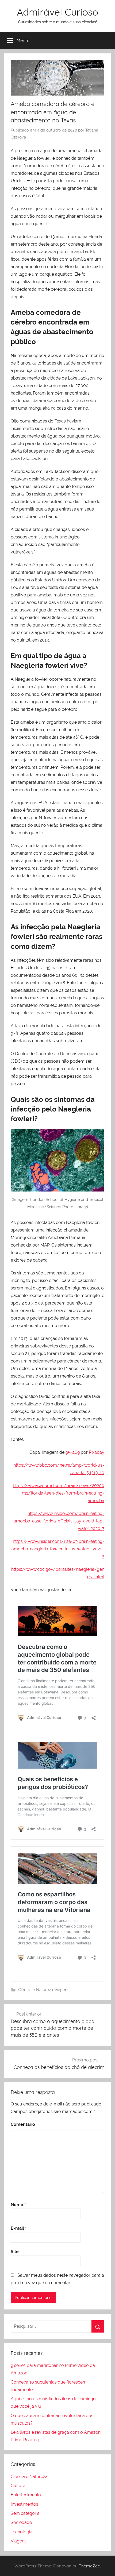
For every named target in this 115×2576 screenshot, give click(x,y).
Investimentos (24, 2504)
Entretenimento (26, 2495)
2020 (95, 1529)
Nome (18, 2205)
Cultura (18, 2486)
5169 (75, 1452)
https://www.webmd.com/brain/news (51, 1486)
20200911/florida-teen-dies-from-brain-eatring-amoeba (63, 1493)
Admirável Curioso (57, 12)
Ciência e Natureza (36, 1990)
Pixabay (97, 1452)
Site (15, 2252)
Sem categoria (25, 2513)
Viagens (62, 1990)
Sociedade (21, 2522)
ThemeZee (89, 2566)
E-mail (19, 2228)
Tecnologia (22, 2532)
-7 (102, 1529)
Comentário (23, 2124)
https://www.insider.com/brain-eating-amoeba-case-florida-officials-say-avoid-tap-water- (59, 1521)
